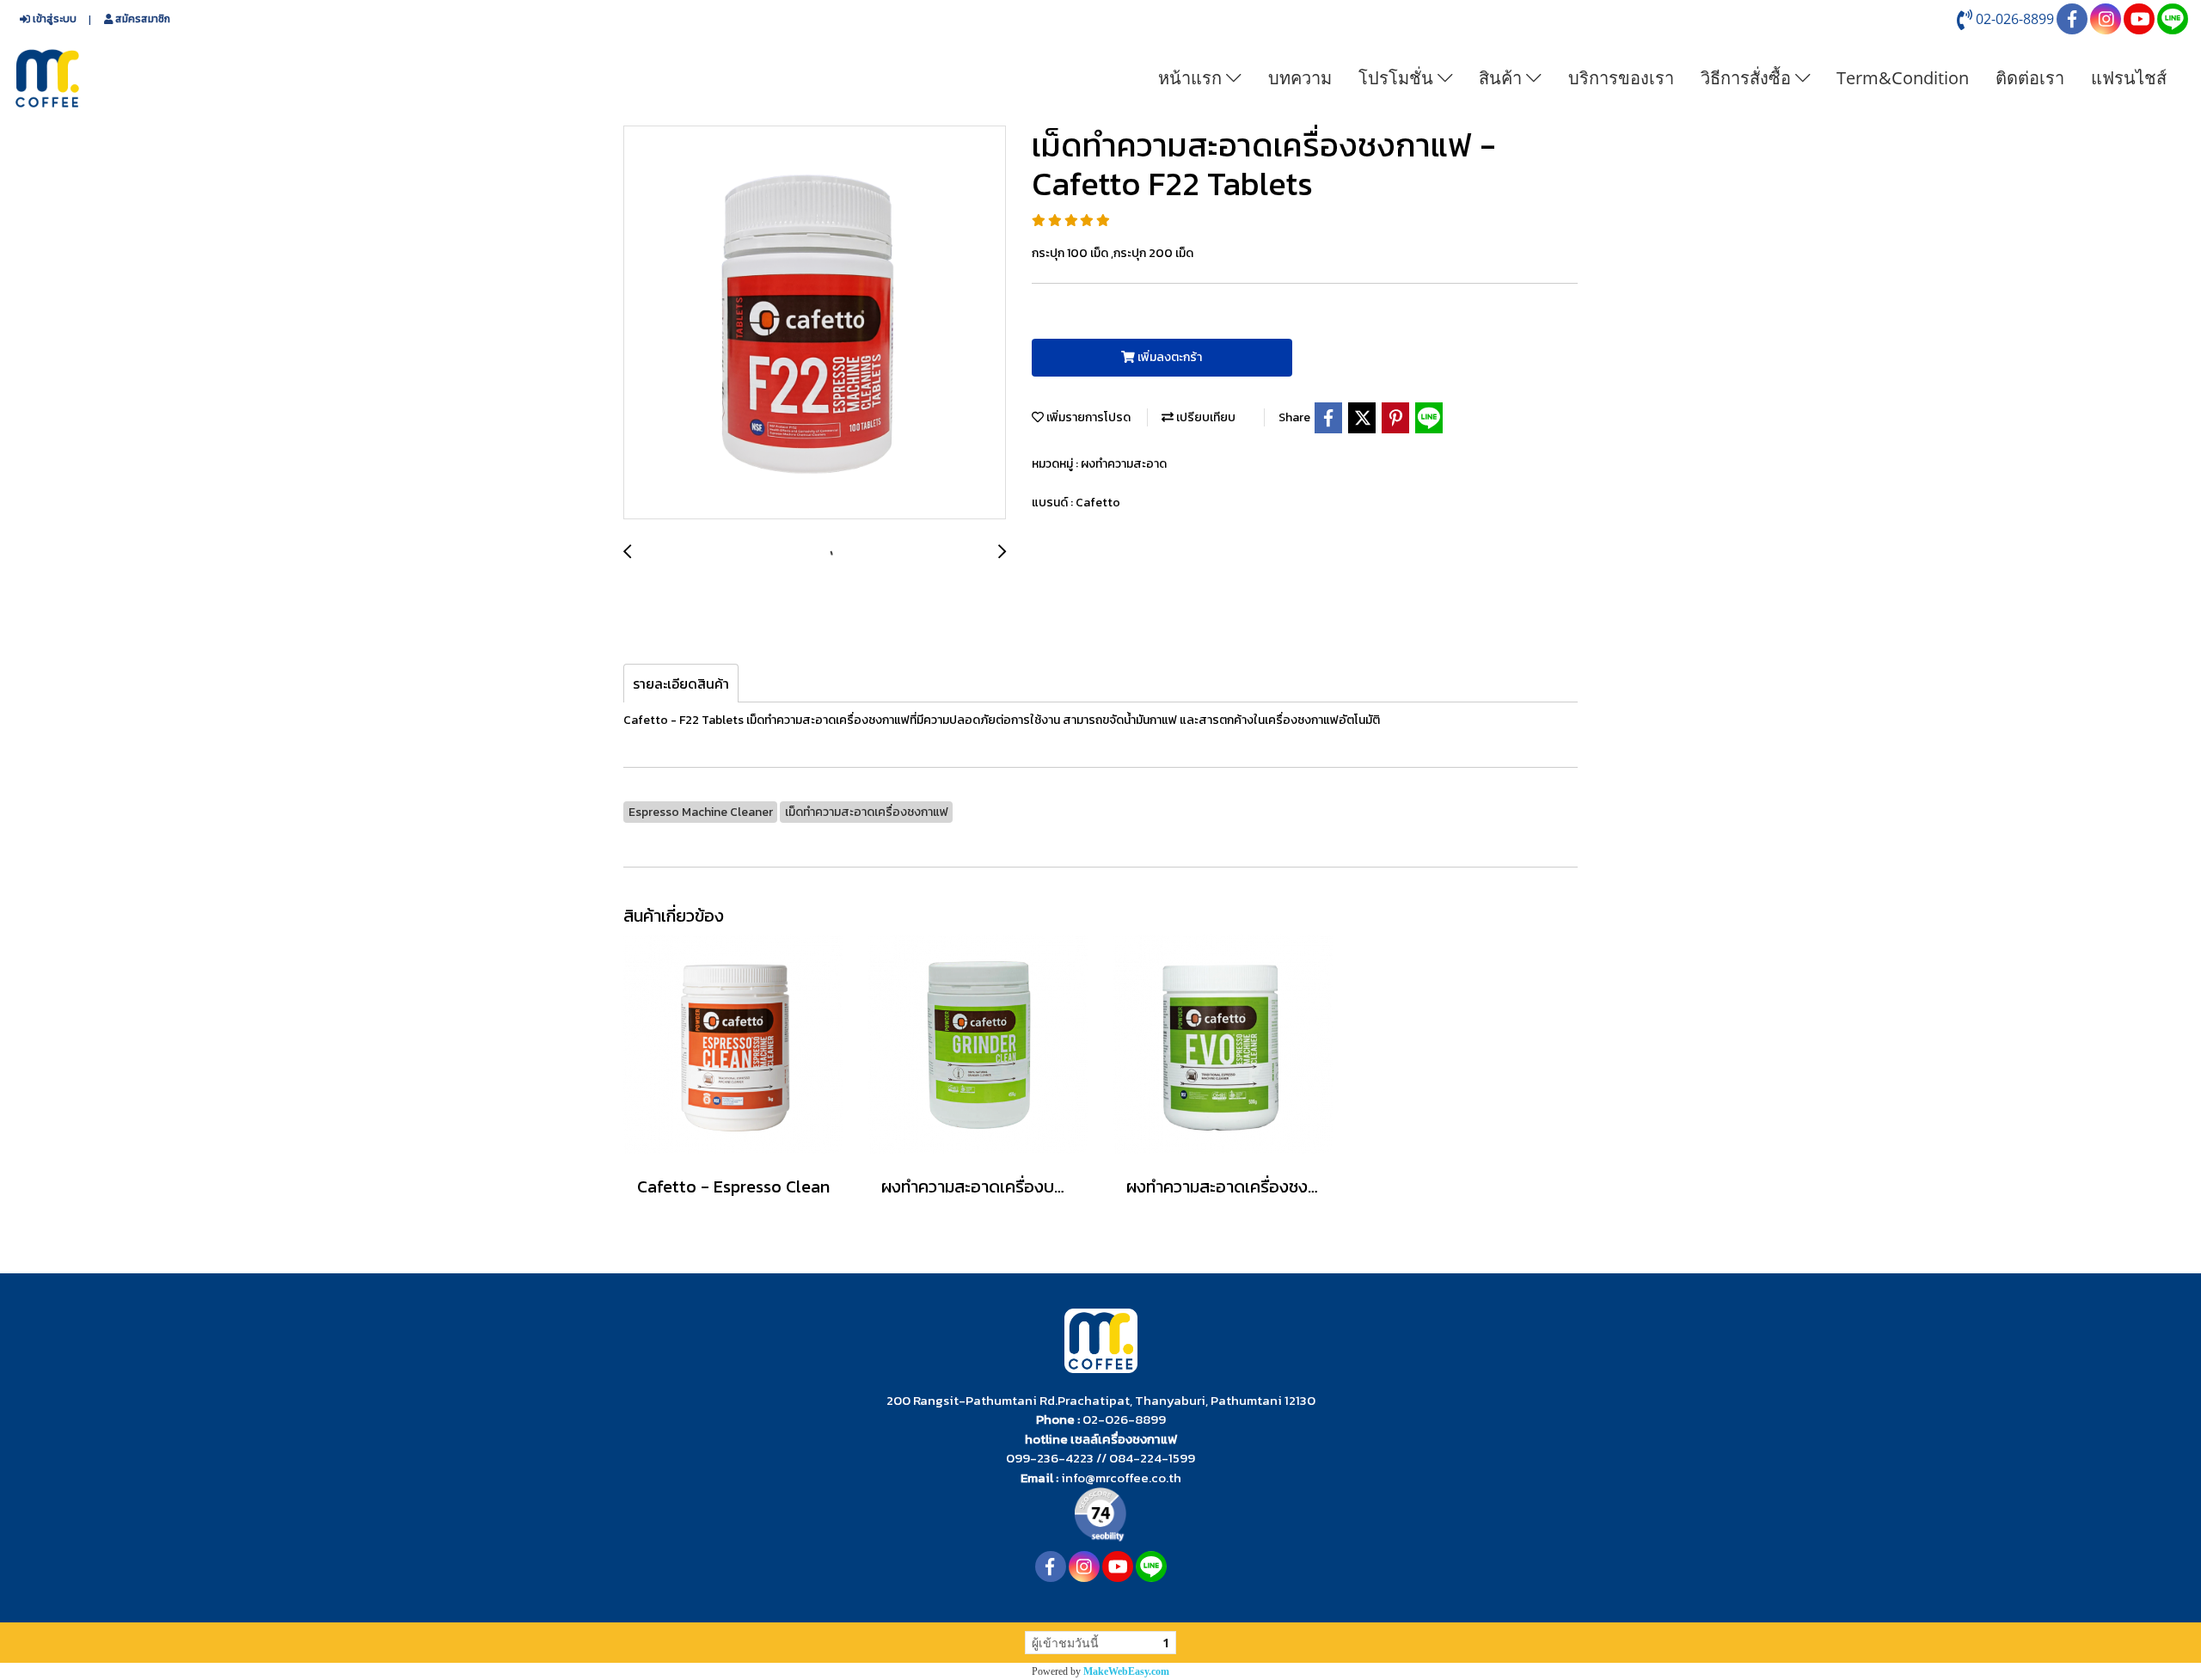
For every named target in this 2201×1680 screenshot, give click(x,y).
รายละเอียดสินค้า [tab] (681, 684)
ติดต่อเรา (2030, 78)
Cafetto (1098, 503)
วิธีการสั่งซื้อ (1748, 78)
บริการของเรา (1621, 78)
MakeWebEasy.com (1126, 1671)
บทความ (1300, 78)
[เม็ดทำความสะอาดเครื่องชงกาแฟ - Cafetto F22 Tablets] (815, 323)
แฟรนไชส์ (2129, 78)
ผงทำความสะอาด (1124, 464)
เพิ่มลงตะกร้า (1168, 357)
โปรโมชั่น (1398, 78)
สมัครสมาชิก (141, 19)
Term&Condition (1903, 78)
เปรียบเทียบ (1205, 417)
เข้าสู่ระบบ (53, 19)
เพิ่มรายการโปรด (1087, 417)
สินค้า (1502, 78)
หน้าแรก (1192, 78)
